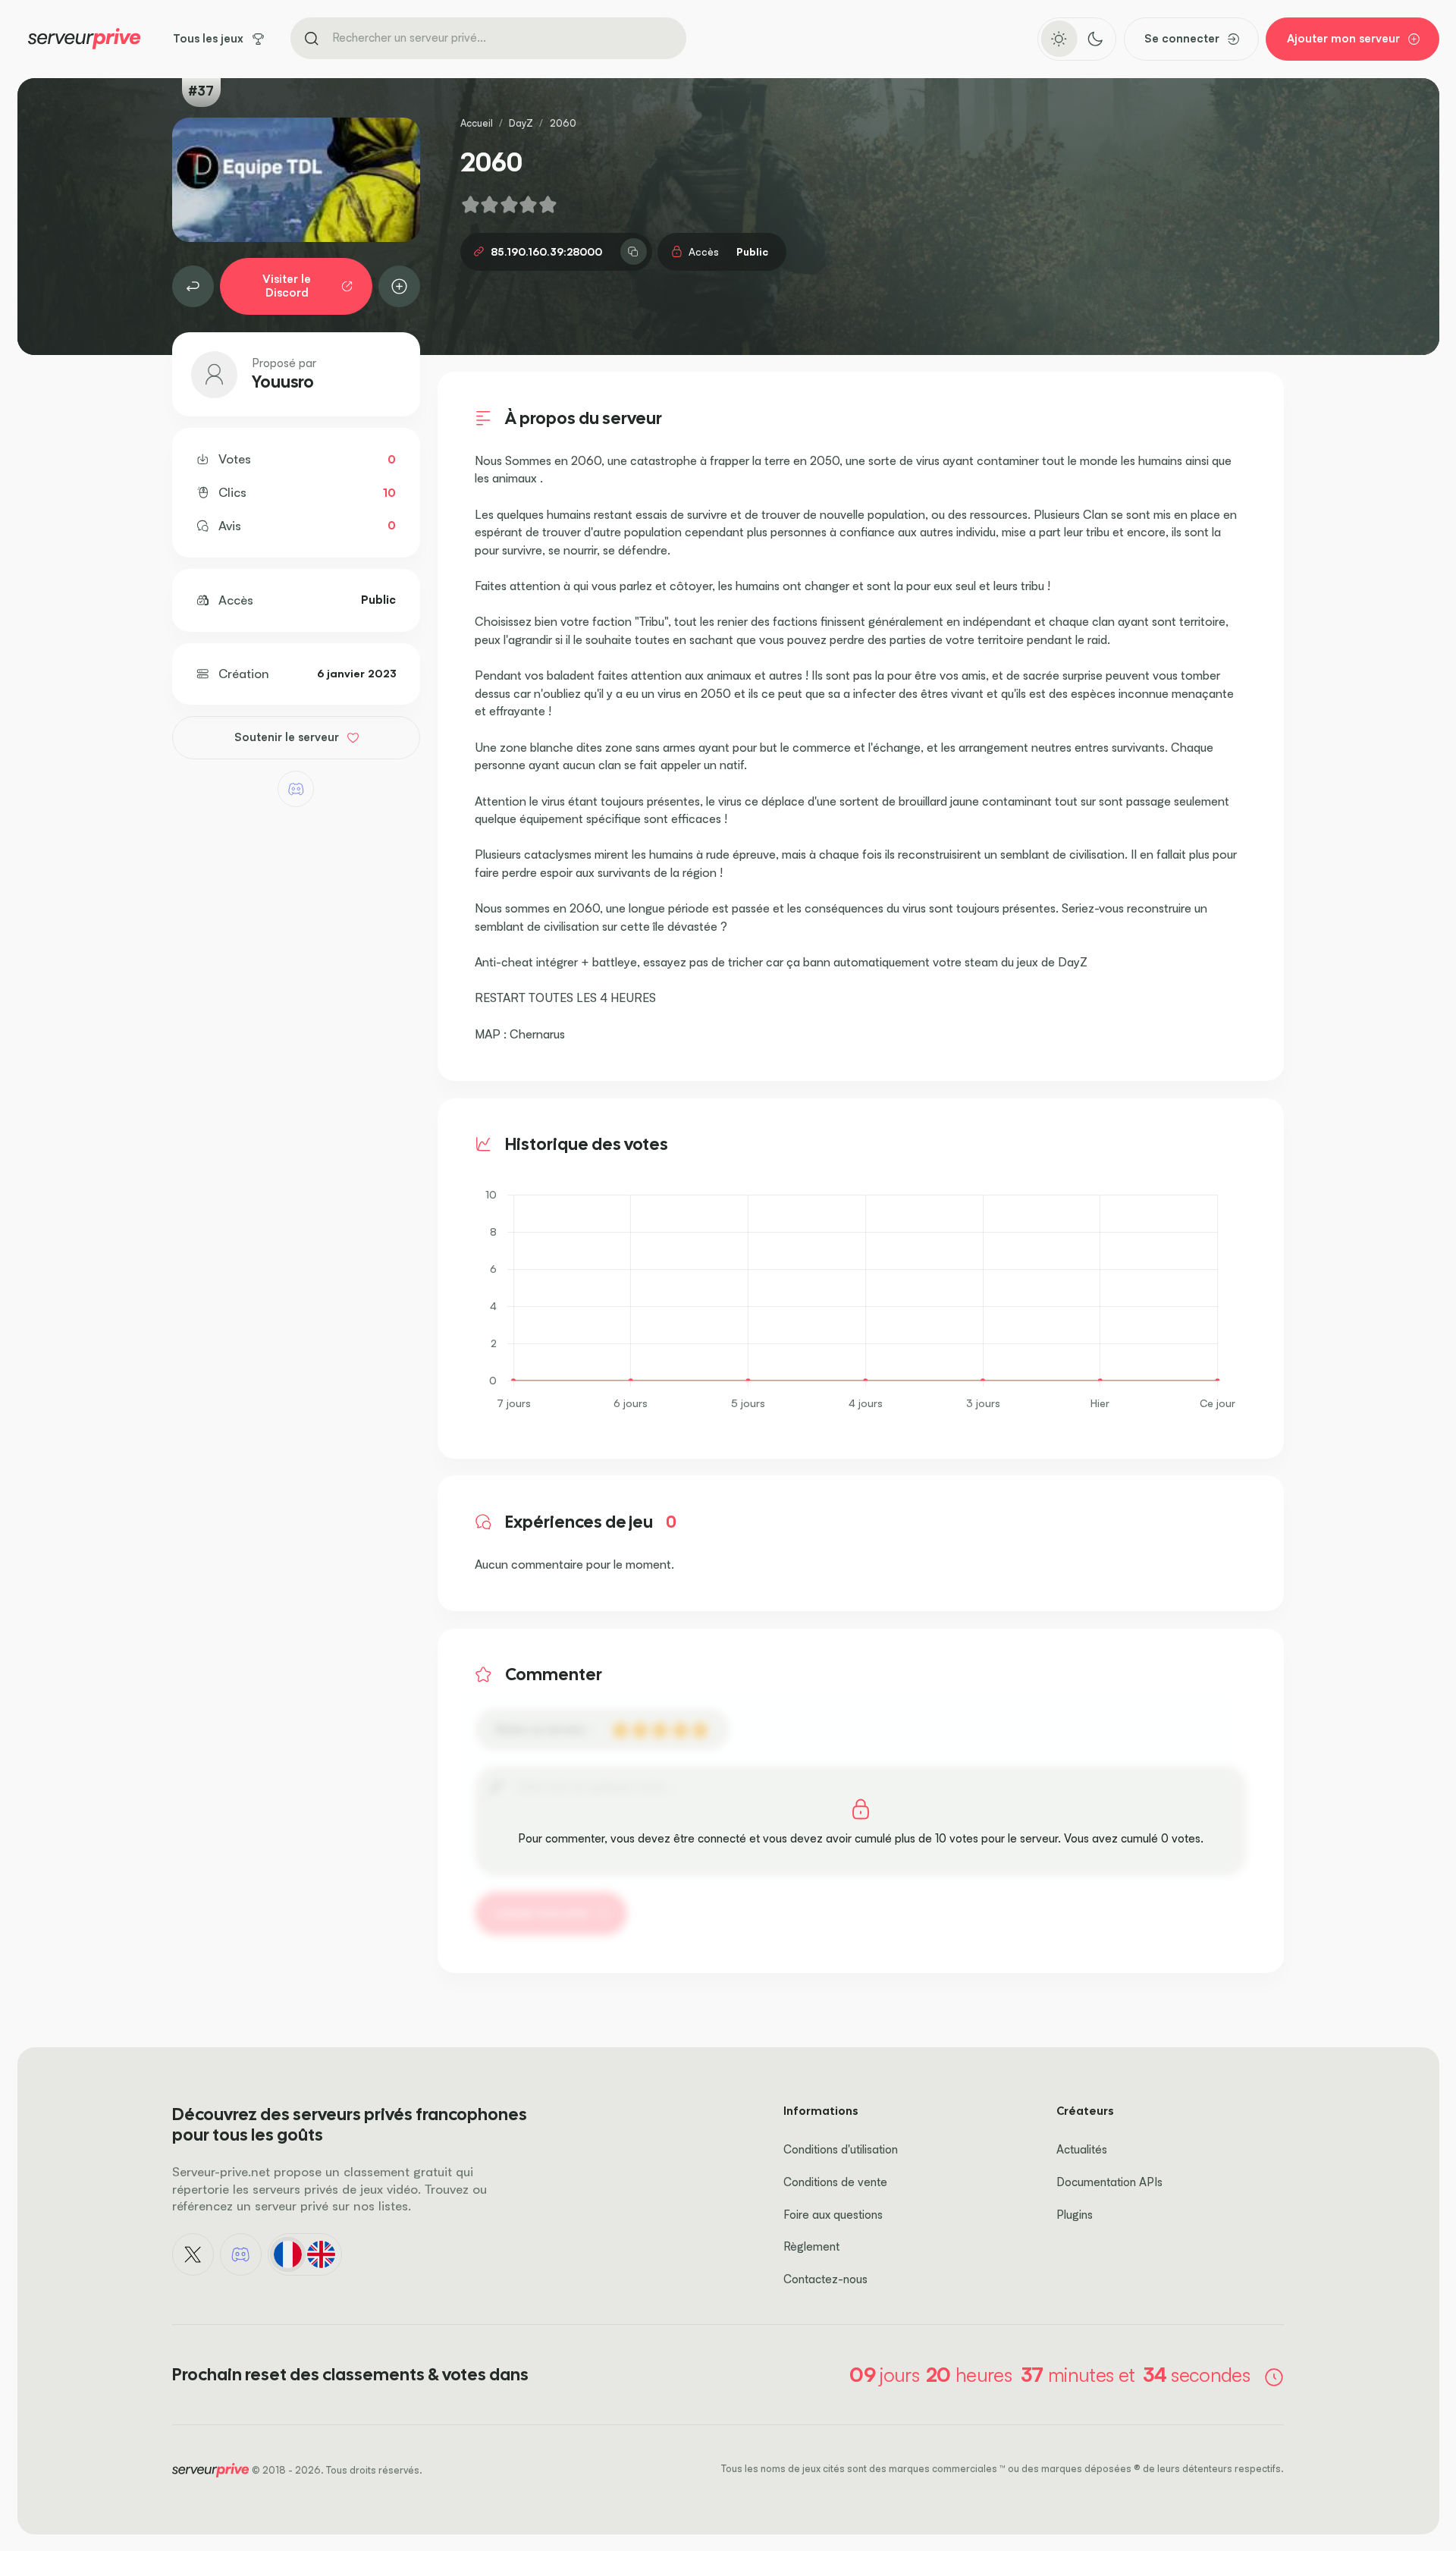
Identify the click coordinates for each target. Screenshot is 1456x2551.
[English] (322, 2254)
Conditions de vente (835, 2182)
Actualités (1082, 2149)
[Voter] (400, 287)
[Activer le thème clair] (1059, 39)
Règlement (811, 2246)
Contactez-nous (825, 2279)
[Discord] (296, 789)
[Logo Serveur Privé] (84, 39)
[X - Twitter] (193, 2254)
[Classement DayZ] (193, 287)
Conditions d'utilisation (841, 2149)
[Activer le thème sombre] (1095, 39)
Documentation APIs (1109, 2182)
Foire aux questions (833, 2215)
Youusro (283, 382)
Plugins (1075, 2215)
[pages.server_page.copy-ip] (634, 251)
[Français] (287, 2254)
